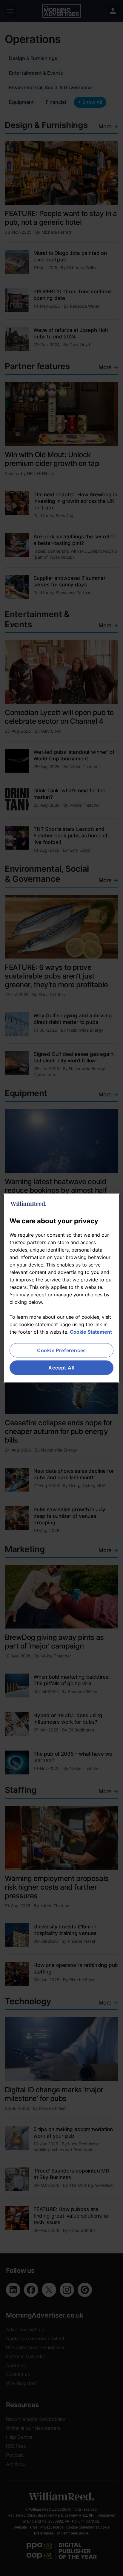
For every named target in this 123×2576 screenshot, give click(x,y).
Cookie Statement (91, 1332)
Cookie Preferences (61, 1350)
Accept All (61, 1368)
